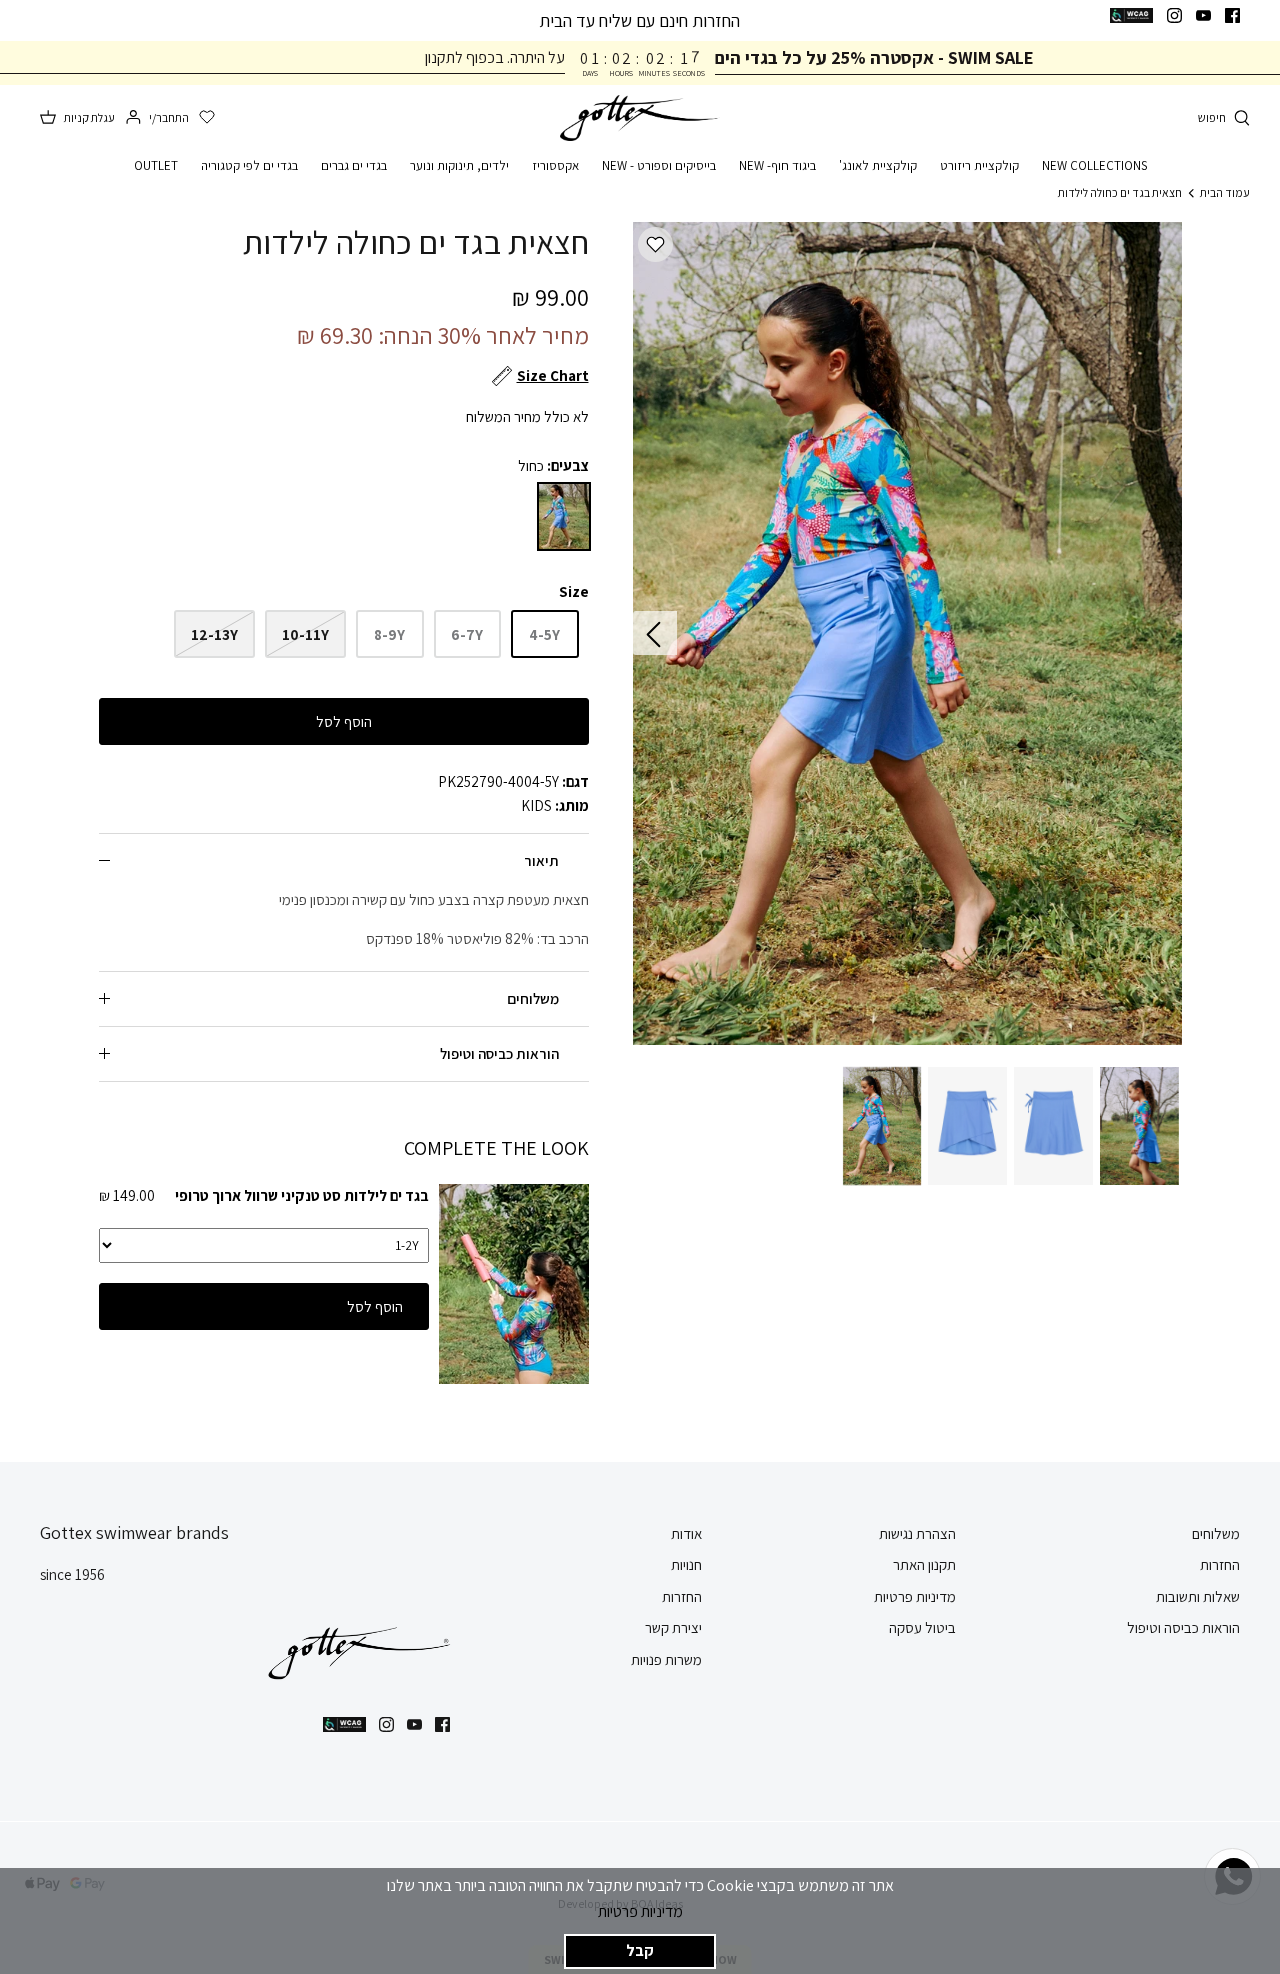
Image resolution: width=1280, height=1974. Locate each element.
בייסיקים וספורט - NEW (659, 165)
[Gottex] (640, 118)
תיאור (541, 860)
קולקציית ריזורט (979, 165)
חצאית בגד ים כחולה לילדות (1120, 192)
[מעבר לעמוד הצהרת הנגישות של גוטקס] (1131, 15)
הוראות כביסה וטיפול (499, 1053)
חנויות (686, 1564)
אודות (686, 1533)
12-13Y (214, 634)
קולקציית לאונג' (878, 165)
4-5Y (544, 634)
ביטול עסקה (922, 1627)
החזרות (1220, 1564)
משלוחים (533, 998)
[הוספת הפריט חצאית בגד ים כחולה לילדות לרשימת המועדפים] (655, 244)
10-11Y (305, 634)
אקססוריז (555, 165)
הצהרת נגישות (917, 1533)
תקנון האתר (924, 1564)
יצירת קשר (673, 1627)
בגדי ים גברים (354, 165)
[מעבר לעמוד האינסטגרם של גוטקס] (1174, 15)
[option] (907, 634)
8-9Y (389, 634)
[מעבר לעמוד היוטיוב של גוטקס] (1203, 15)
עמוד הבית (1225, 192)
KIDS (536, 805)
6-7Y (467, 634)
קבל (640, 1950)
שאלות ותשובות (1198, 1596)
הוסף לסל (344, 721)
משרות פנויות (666, 1659)
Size (574, 591)
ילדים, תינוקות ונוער (459, 165)
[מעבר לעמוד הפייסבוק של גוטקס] (1232, 15)
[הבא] (655, 633)
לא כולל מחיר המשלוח (527, 416)
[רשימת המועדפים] (207, 118)
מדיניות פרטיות (640, 1911)
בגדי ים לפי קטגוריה (249, 165)
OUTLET (156, 165)
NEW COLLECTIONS (1094, 165)
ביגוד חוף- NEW (777, 165)
